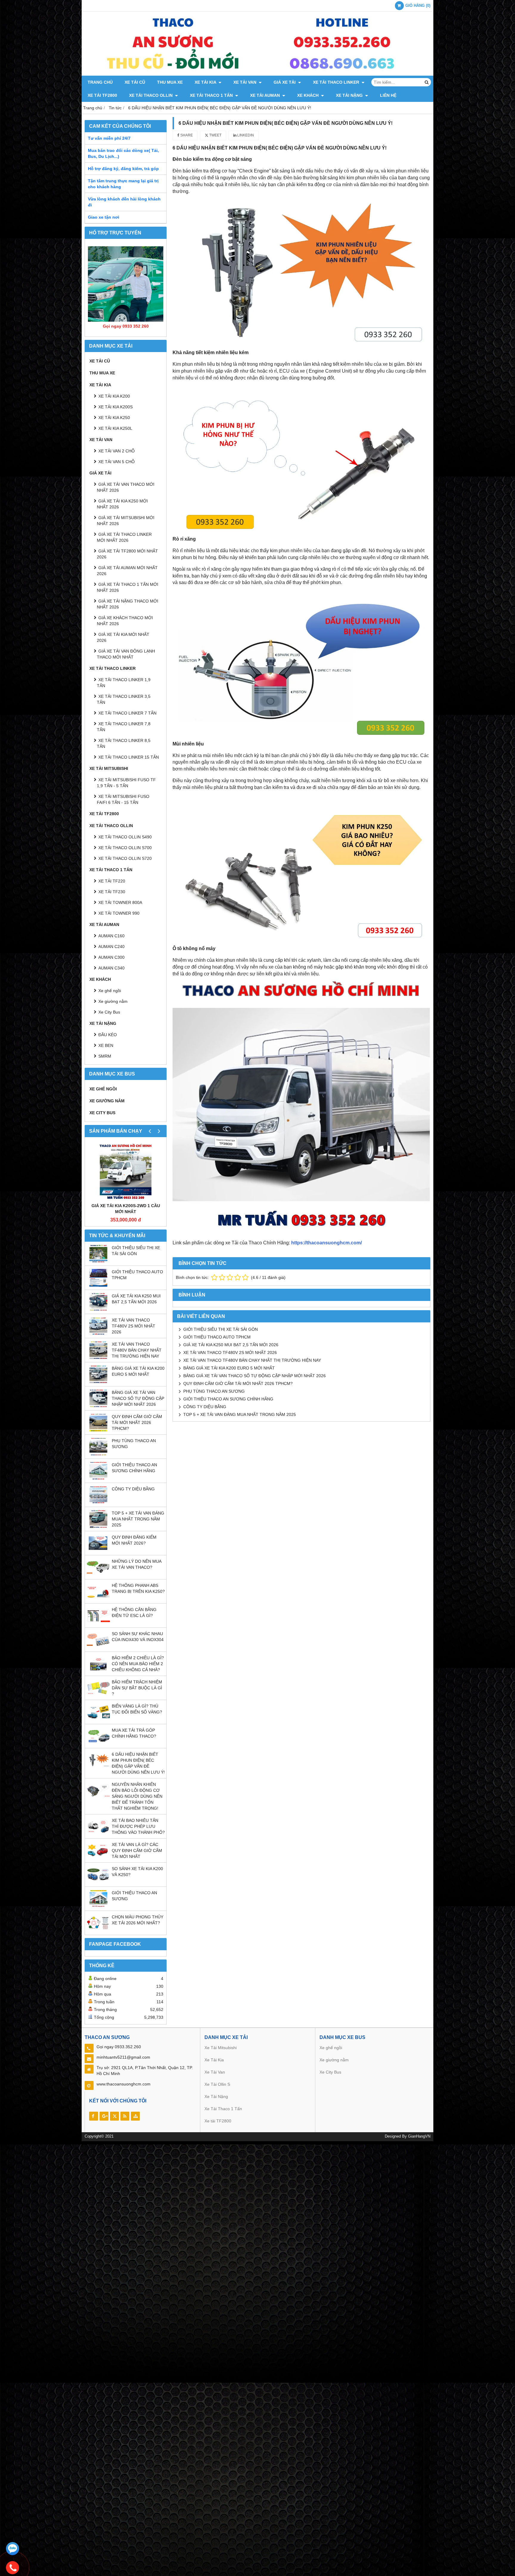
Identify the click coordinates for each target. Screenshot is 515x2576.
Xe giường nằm (113, 1001)
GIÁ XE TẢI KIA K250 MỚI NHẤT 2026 (122, 504)
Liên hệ (388, 95)
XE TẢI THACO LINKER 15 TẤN (129, 757)
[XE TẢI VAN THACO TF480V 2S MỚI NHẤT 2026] (98, 1333)
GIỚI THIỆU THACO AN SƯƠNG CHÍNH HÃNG (228, 1399)
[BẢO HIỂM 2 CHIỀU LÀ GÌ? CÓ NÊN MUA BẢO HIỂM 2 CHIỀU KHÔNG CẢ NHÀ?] (98, 1671)
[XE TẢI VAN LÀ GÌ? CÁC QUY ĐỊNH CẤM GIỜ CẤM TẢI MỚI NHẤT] (98, 1858)
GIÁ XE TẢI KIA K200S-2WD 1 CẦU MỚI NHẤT (126, 1209)
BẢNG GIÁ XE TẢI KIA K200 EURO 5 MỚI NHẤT (229, 1368)
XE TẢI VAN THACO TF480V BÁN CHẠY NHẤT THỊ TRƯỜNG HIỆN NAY (137, 1350)
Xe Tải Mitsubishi (221, 2048)
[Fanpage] (94, 2116)
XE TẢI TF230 (112, 892)
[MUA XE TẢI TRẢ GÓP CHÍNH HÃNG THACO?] (98, 1744)
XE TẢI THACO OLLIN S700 (125, 848)
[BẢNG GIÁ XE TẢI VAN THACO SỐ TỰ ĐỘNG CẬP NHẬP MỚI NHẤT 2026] (98, 1406)
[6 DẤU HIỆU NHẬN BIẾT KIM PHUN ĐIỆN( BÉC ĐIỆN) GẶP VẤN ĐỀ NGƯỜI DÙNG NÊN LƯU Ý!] (98, 1768)
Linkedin (245, 135)
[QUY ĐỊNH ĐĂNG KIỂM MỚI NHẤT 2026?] (98, 1551)
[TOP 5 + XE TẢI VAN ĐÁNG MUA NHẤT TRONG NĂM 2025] (98, 1526)
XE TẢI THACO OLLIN (151, 95)
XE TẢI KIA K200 (114, 396)
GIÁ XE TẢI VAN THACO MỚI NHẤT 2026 (126, 487)
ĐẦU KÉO (108, 1035)
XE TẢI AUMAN (266, 95)
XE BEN (106, 1045)
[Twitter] (114, 2116)
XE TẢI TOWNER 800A (120, 902)
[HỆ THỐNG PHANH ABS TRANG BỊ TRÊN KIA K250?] (98, 1599)
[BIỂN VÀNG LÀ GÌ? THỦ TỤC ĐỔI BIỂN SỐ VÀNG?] (98, 1719)
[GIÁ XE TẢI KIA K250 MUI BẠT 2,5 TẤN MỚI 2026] (98, 1309)
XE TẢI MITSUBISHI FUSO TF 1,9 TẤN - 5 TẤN (126, 783)
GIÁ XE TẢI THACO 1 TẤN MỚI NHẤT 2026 (128, 587)
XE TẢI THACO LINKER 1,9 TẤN (124, 683)
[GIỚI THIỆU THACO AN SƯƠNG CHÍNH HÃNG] (98, 1478)
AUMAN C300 (111, 957)
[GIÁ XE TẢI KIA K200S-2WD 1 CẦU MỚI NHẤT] (126, 1171)
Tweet (215, 135)
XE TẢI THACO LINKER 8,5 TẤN (124, 743)
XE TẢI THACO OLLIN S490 (125, 837)
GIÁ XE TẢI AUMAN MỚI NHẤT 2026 (127, 571)
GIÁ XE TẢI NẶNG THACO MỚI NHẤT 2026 (128, 604)
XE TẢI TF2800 (102, 95)
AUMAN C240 (111, 947)
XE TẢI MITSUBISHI (109, 768)
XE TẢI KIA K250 (114, 418)
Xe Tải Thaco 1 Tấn (223, 2109)
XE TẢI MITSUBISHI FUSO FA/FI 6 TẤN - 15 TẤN (123, 799)
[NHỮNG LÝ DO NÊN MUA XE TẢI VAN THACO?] (98, 1575)
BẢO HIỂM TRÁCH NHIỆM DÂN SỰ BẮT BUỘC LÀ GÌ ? (137, 1688)
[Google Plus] (104, 2116)
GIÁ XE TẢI (285, 82)
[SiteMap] (135, 2116)
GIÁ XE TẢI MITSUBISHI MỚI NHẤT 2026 (126, 521)
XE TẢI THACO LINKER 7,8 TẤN (124, 727)
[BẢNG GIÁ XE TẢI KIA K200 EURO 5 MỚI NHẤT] (98, 1382)
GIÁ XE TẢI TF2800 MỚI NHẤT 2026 (127, 554)
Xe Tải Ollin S (217, 2084)
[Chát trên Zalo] (13, 2549)
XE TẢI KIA (206, 82)
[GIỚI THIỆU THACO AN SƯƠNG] (98, 1906)
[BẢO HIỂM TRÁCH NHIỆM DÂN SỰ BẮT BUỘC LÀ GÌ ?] (98, 1695)
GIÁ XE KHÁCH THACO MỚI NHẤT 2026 (125, 621)
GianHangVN (419, 2136)
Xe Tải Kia (214, 2060)
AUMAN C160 (111, 936)
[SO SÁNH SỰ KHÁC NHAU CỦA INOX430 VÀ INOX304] (98, 1647)
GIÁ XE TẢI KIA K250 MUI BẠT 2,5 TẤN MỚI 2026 (231, 1345)
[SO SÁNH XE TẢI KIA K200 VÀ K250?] (98, 1882)
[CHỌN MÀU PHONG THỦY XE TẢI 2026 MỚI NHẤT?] (98, 1930)
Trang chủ (100, 82)
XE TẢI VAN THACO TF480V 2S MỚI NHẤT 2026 (134, 1326)
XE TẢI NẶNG (350, 95)
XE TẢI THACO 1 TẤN (212, 95)
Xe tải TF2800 (218, 2121)
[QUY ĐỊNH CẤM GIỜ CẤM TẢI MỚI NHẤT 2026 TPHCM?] (98, 1430)
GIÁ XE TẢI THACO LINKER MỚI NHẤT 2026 (124, 537)
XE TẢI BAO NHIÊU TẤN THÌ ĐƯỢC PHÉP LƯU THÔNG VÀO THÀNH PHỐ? (138, 1826)
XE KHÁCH (308, 95)
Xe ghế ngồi (110, 991)
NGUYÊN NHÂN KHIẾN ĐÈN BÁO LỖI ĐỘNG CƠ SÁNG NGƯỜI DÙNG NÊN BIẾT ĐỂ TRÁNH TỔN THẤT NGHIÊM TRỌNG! (137, 1796)
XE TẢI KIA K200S (115, 407)
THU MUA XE (170, 82)
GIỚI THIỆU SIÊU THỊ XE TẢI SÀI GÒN (221, 1329)
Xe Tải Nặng (216, 2096)
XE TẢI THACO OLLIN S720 (125, 858)
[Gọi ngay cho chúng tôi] (13, 2568)
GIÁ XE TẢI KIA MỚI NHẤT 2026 (123, 637)
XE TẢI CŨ (135, 82)
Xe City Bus (109, 1012)
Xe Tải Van (215, 2072)
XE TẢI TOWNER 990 (119, 913)
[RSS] (125, 2116)
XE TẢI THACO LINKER (337, 82)
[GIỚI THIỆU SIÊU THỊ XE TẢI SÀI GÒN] (98, 1261)
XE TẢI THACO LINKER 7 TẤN (127, 713)
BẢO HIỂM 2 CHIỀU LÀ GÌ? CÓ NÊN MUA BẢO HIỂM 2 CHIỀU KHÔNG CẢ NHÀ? (138, 1664)
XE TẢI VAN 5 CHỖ (117, 462)
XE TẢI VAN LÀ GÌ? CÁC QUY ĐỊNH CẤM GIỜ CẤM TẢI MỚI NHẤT (137, 1850)
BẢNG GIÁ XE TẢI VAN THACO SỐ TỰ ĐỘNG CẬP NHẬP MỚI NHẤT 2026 (138, 1398)
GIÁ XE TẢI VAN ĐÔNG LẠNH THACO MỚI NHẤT (126, 654)
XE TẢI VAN (245, 82)
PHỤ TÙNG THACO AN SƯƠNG (214, 1391)
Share (186, 135)
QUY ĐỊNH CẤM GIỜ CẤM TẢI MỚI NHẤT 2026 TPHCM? (137, 1422)
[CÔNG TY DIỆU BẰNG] (98, 1502)
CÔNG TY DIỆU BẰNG (133, 1489)
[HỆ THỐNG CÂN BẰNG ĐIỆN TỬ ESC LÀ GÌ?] (98, 1623)
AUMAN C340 (111, 968)
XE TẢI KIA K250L (115, 428)
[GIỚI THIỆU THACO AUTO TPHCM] (98, 1285)
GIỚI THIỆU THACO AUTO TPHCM (217, 1337)
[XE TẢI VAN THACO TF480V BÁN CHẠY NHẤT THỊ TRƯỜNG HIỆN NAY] (98, 1358)
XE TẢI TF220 (112, 881)
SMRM (105, 1056)
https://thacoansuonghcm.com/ (326, 1243)
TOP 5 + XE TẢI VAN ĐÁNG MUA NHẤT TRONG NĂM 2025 (138, 1519)
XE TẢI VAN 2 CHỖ (117, 451)
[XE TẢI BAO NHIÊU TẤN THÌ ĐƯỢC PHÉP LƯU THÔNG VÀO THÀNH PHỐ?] (98, 1834)
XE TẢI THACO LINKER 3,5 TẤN (124, 699)
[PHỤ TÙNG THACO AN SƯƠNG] (98, 1454)
